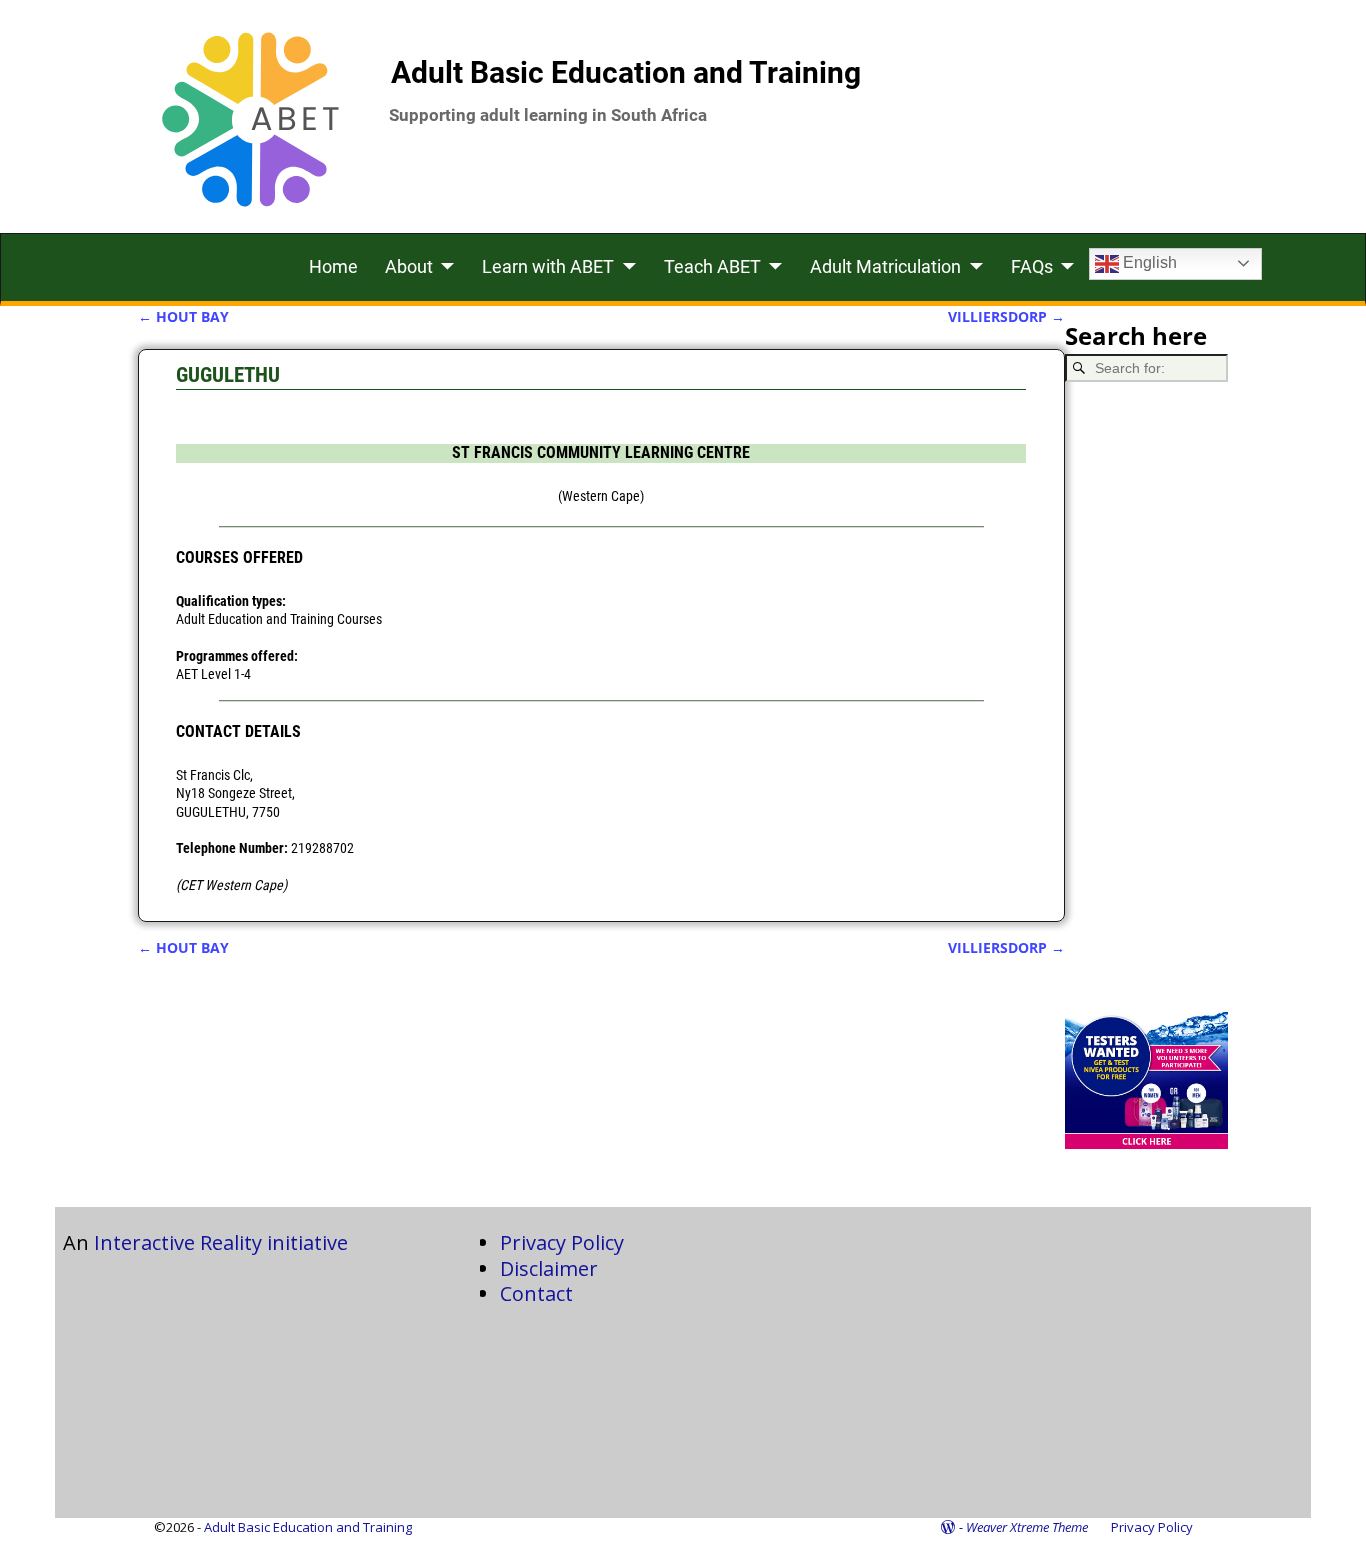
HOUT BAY (183, 316)
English (1148, 262)
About (409, 266)
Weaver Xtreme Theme (1027, 1527)
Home (333, 266)
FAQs (1032, 266)
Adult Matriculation (885, 266)
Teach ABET (712, 266)
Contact (536, 1293)
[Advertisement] (1147, 697)
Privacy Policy (562, 1242)
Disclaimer (549, 1268)
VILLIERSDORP (1006, 316)
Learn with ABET (548, 266)
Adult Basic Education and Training (626, 72)
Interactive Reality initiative (221, 1242)
